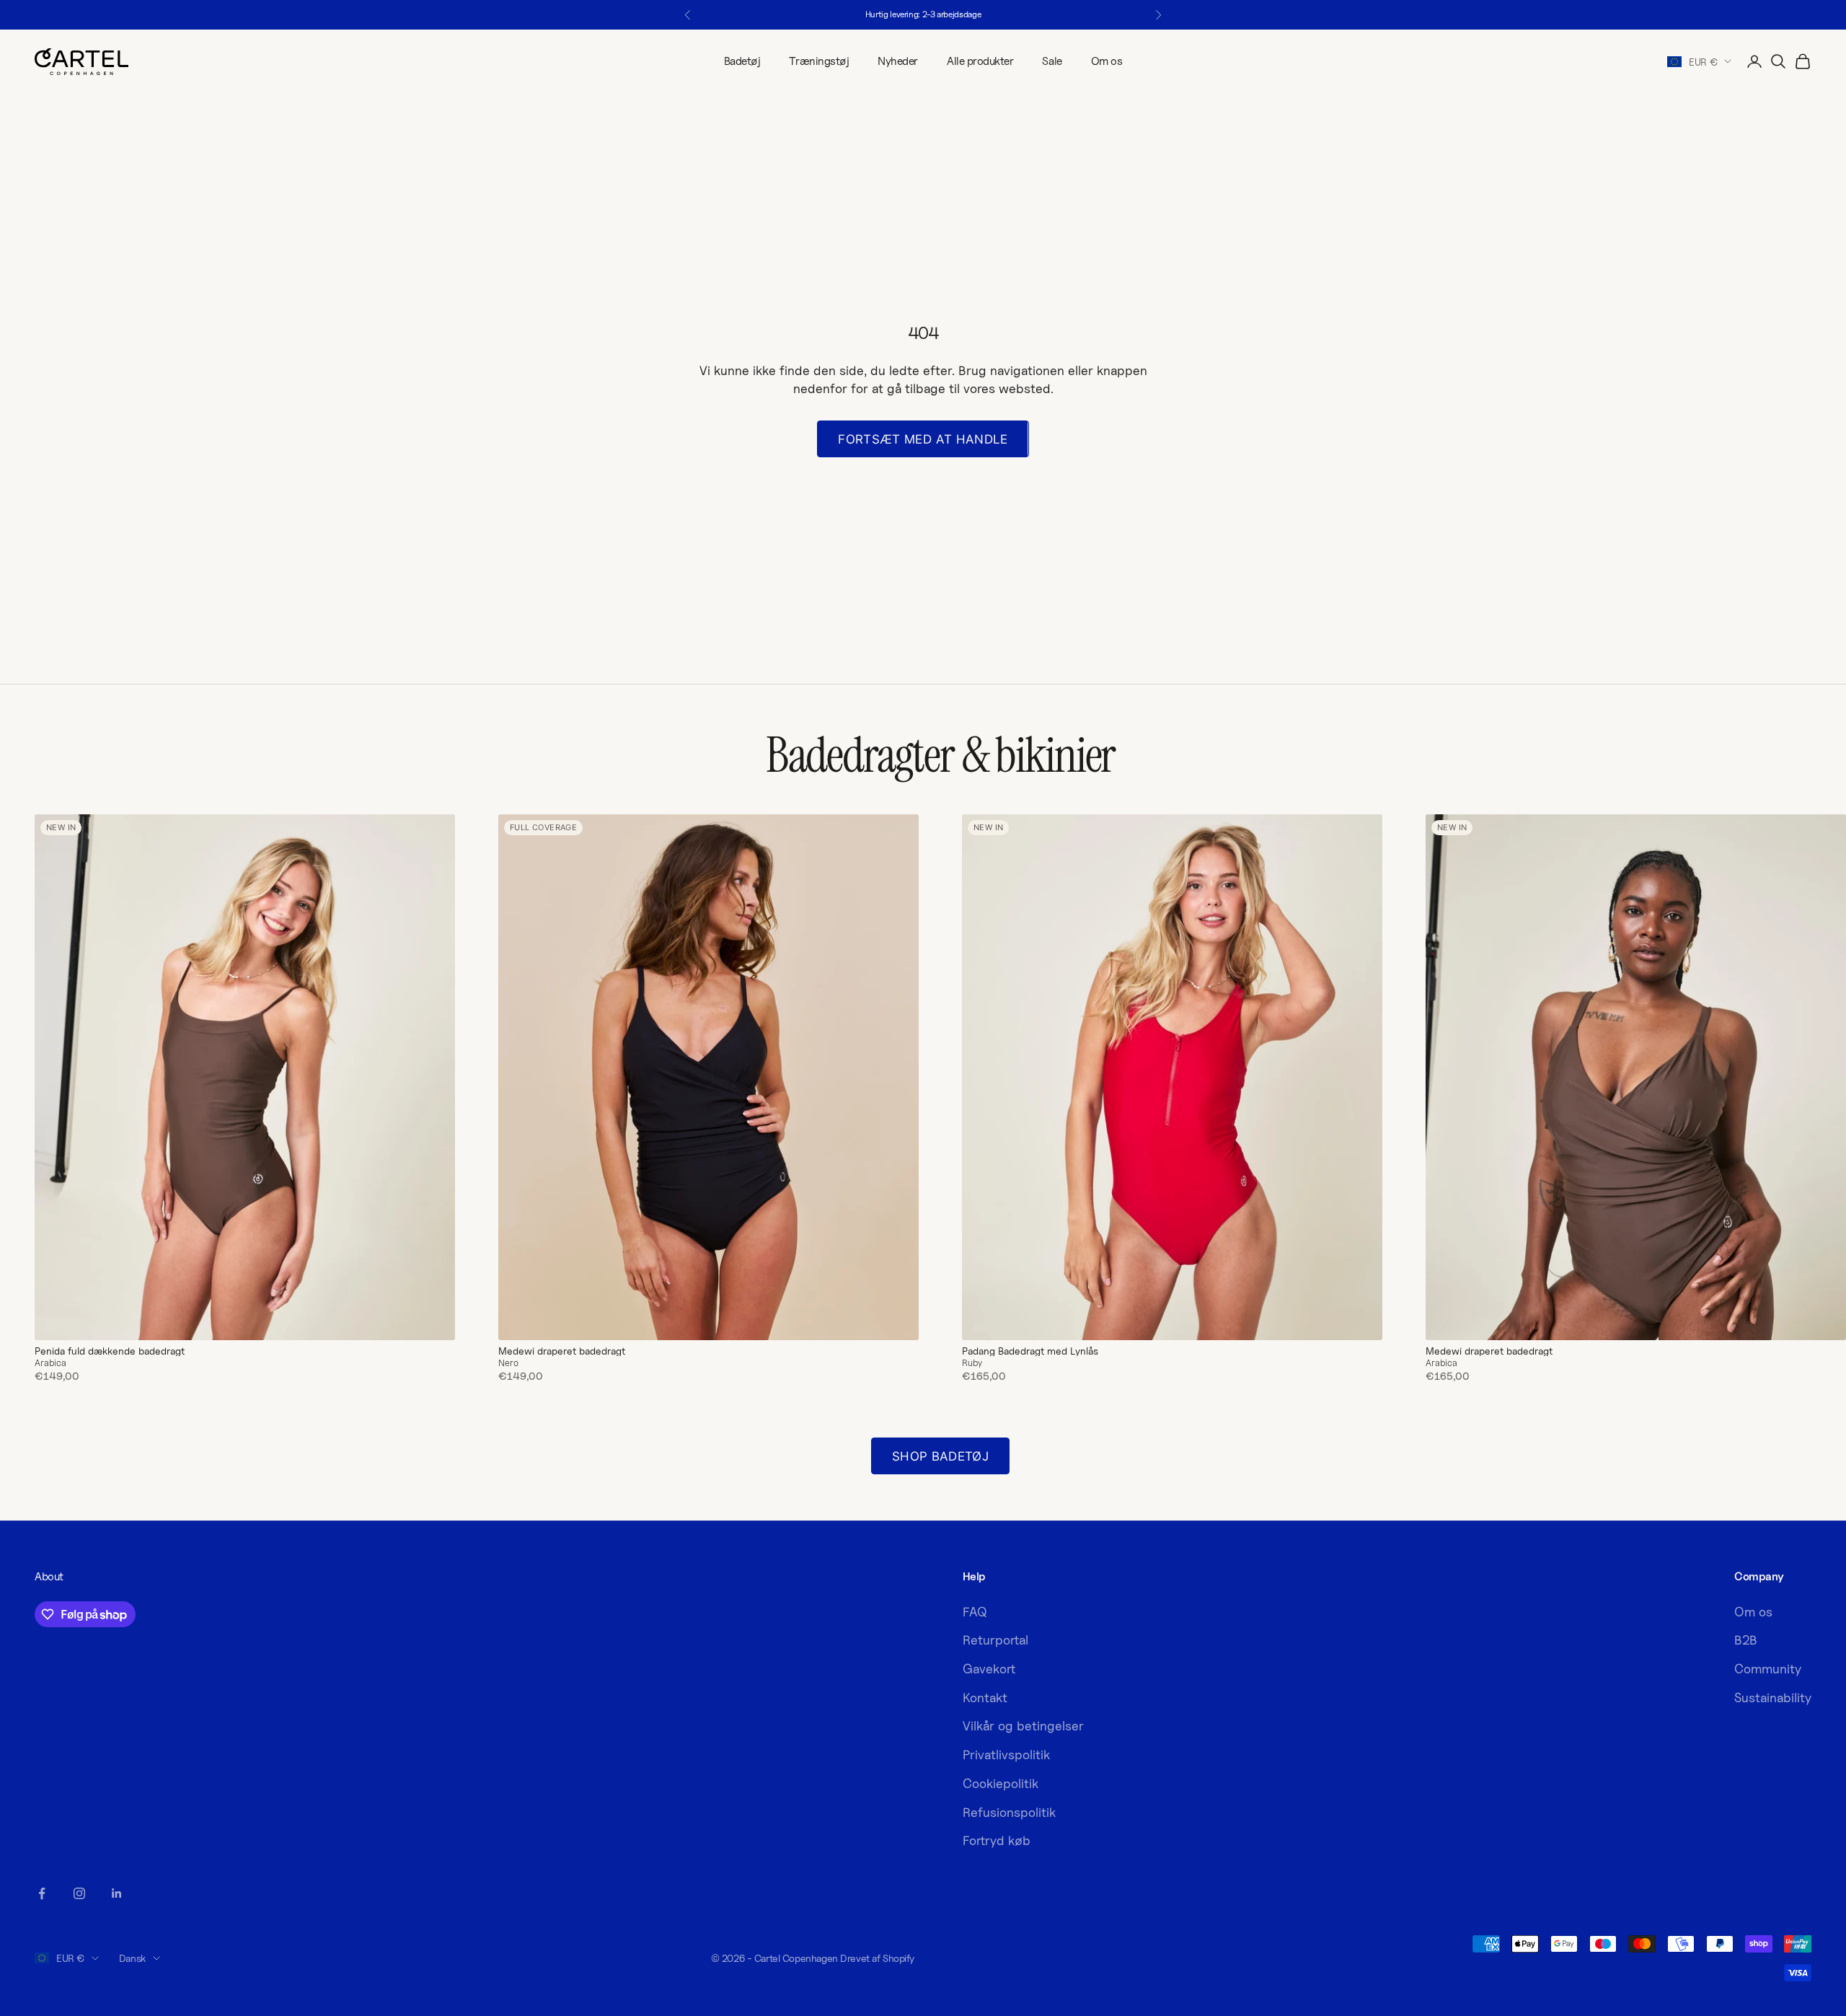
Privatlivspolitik (1006, 1755)
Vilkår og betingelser (1023, 1726)
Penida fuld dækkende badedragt (110, 1351)
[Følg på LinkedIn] (117, 1893)
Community (1768, 1669)
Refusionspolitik (1009, 1812)
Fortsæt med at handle (923, 439)
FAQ (975, 1612)
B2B (1746, 1640)
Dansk (132, 1958)
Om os (1107, 61)
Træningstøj (819, 61)
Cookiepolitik (1001, 1783)
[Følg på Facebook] (42, 1893)
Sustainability (1773, 1698)
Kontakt (985, 1698)
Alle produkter (980, 61)
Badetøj (742, 61)
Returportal (995, 1640)
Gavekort (989, 1669)
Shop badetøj (940, 1456)
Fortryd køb (997, 1840)
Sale (1052, 61)
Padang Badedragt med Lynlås (1030, 1351)
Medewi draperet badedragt (562, 1351)
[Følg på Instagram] (79, 1893)
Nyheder (898, 61)
